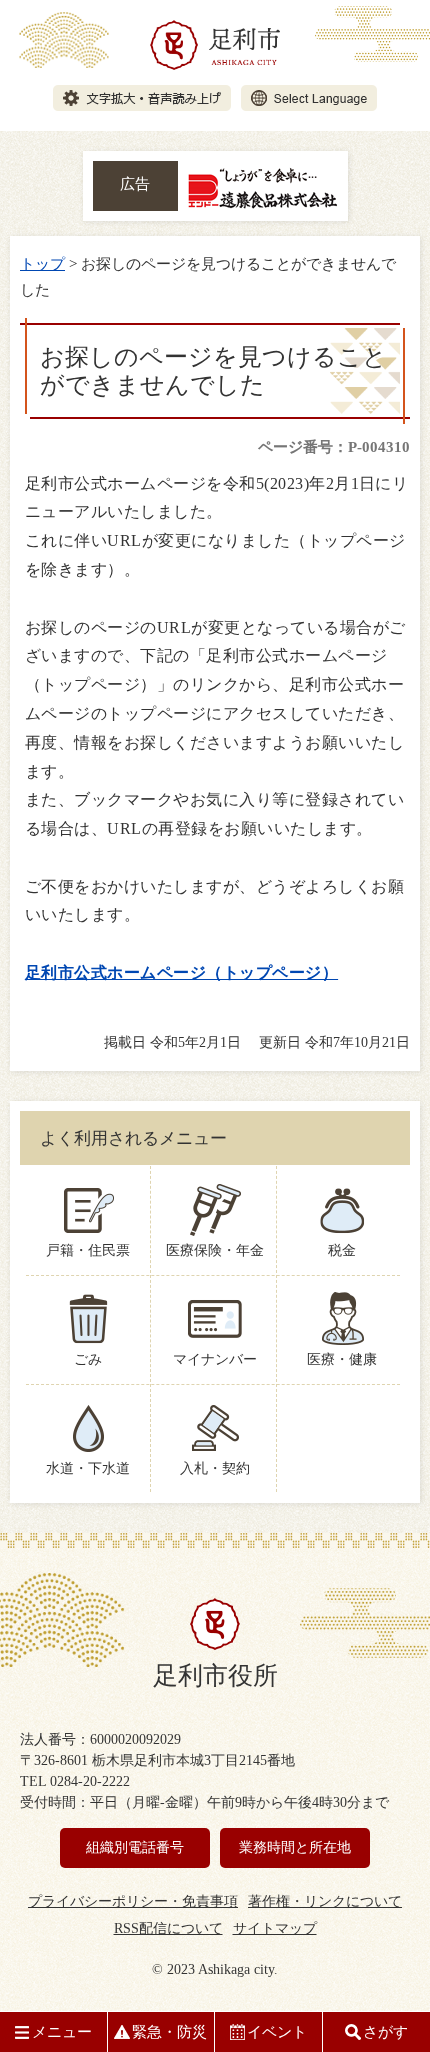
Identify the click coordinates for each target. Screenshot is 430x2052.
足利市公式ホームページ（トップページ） (181, 972)
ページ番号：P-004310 (334, 446)
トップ (42, 263)
